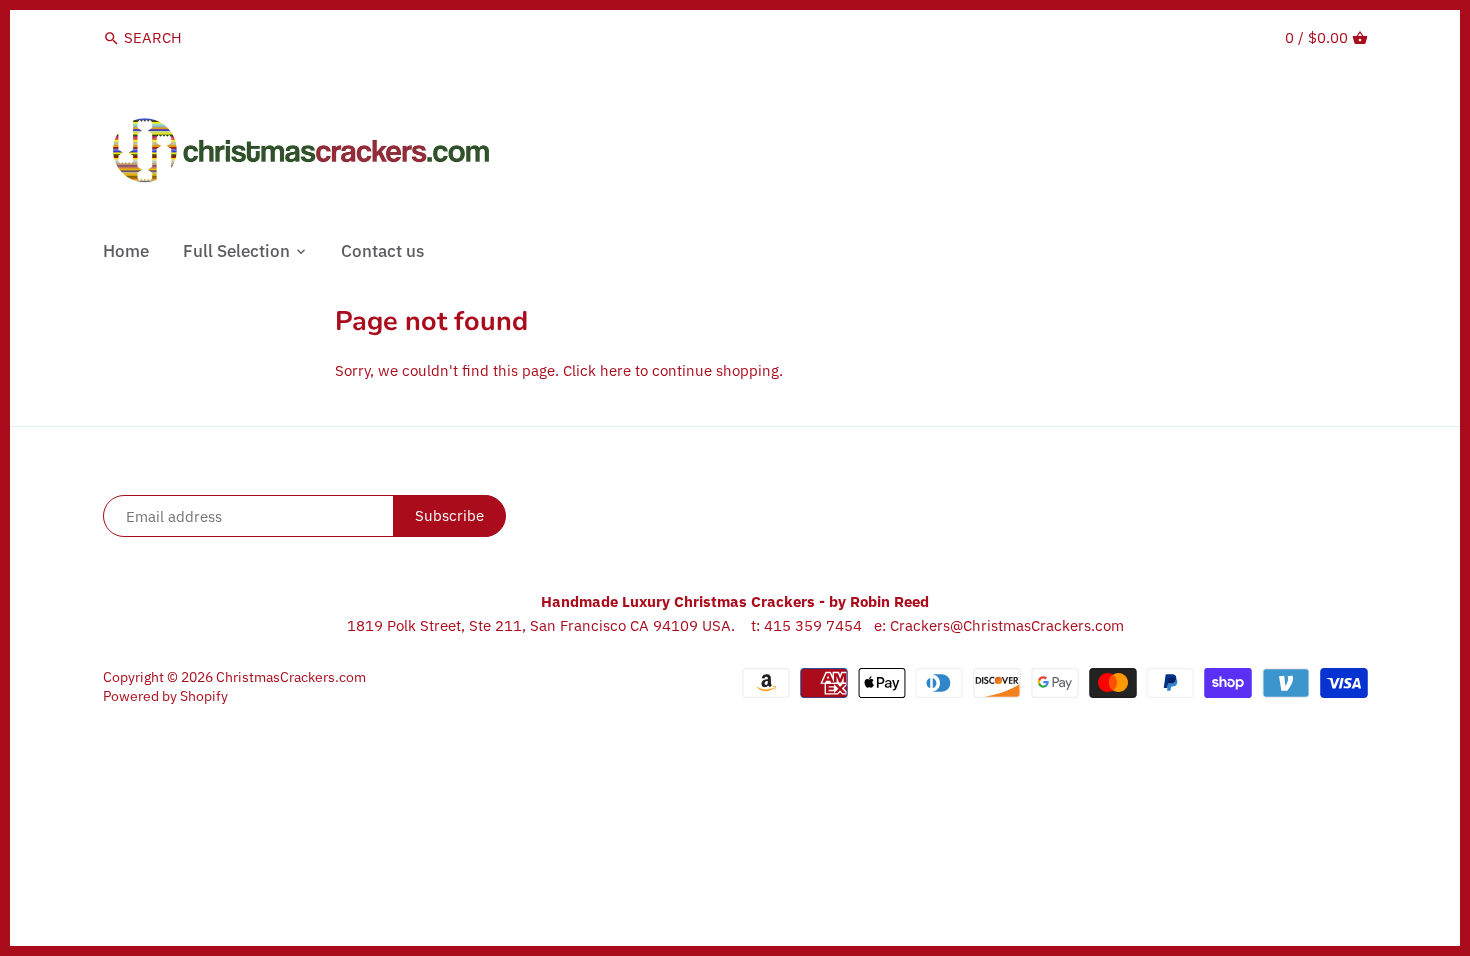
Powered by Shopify (165, 696)
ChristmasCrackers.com (291, 677)
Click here (597, 370)
